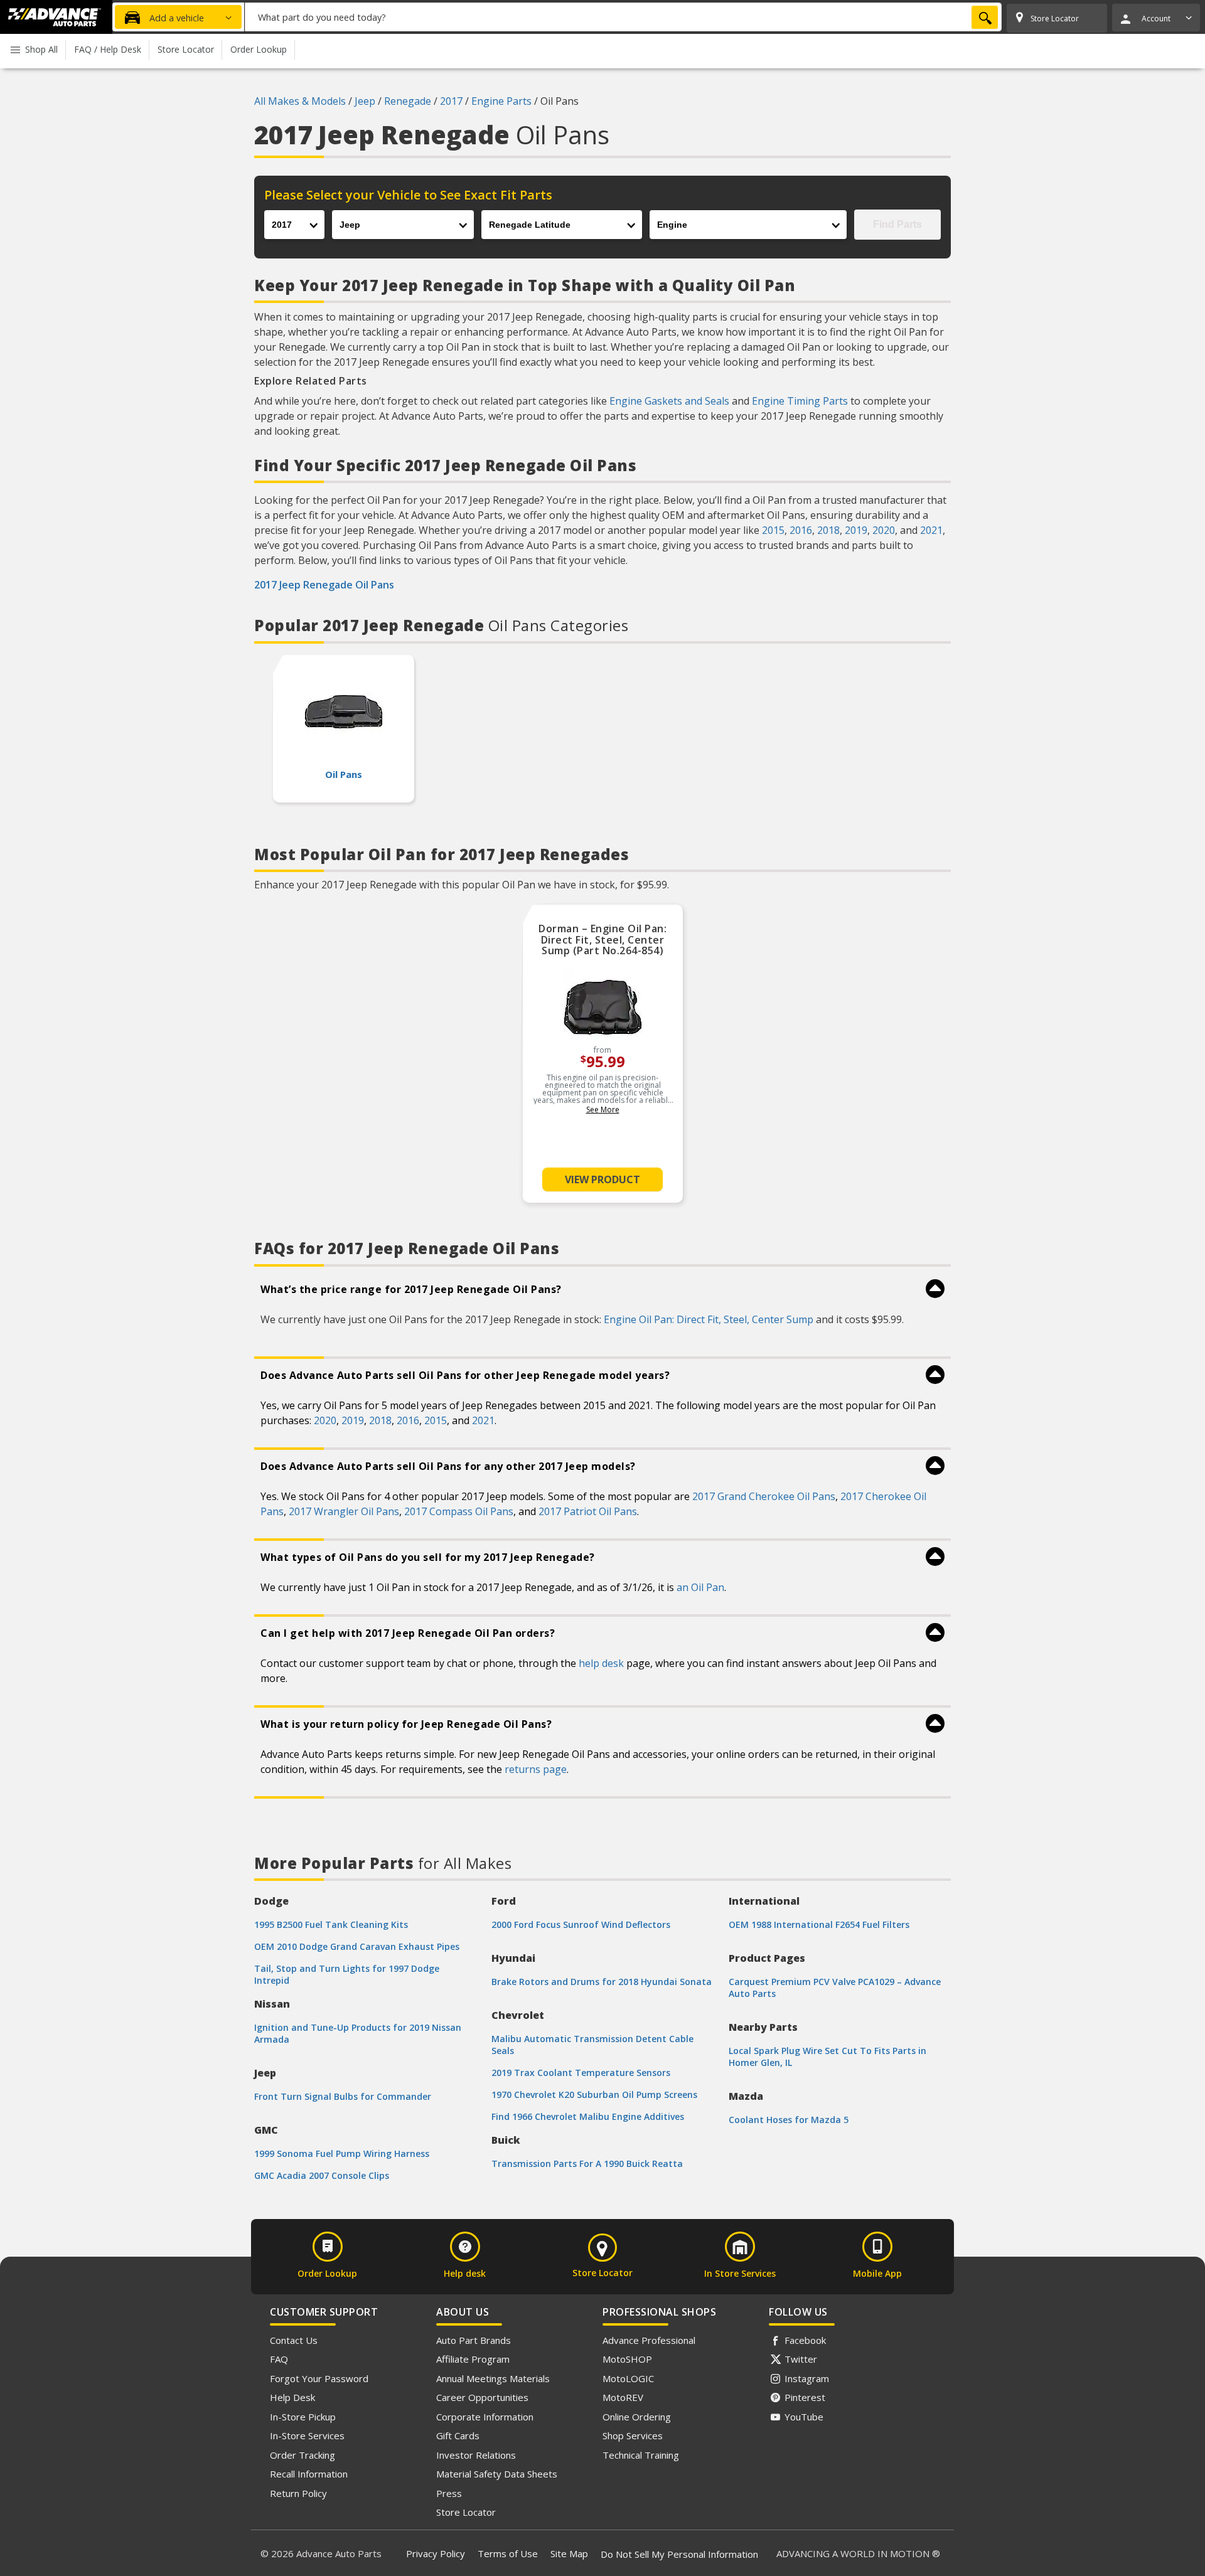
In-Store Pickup (303, 2417)
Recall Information (309, 2474)
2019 (856, 530)
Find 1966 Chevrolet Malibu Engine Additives (588, 2116)
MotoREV (623, 2397)
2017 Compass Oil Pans (459, 1511)
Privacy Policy (436, 2553)
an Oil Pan (700, 1587)
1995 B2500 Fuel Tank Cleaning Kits (331, 1924)
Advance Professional (649, 2340)
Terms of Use (508, 2553)
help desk (601, 1663)
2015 (773, 530)
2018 (828, 530)
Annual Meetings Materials (493, 2378)
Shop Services (633, 2435)
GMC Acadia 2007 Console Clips (322, 2175)
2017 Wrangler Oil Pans (344, 1511)
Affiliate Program (473, 2359)
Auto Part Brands (474, 2340)
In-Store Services (307, 2435)
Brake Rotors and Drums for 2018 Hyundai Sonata (602, 1982)
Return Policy (298, 2493)
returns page (536, 1769)
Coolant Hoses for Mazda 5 (789, 2120)
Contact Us (294, 2340)
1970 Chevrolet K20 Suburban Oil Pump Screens (594, 2094)
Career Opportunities (482, 2397)
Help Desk (292, 2397)
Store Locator (466, 2512)
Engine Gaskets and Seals (669, 401)
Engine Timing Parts (800, 401)
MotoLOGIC (628, 2378)
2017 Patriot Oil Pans (588, 1511)
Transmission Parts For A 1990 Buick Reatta (587, 2164)
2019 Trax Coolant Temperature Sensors (581, 2073)
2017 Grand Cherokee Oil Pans (764, 1496)
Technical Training (641, 2455)
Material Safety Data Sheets (497, 2474)
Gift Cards (458, 2435)
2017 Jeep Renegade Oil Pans (324, 585)
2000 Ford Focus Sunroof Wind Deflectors (581, 1924)
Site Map (569, 2553)
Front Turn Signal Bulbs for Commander (343, 2096)
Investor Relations (476, 2455)
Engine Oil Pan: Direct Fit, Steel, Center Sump (709, 1319)
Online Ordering (637, 2417)
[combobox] (623, 17)
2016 (801, 530)
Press (449, 2493)
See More (603, 1110)
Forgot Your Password (319, 2378)
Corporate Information (485, 2417)
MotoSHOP (627, 2359)
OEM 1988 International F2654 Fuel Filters (819, 1924)
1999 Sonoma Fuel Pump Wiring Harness (342, 2153)
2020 (884, 530)
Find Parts (897, 224)
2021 (931, 530)
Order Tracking (303, 2455)
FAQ (279, 2359)
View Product (602, 1179)
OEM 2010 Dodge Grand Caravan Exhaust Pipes (357, 1946)
